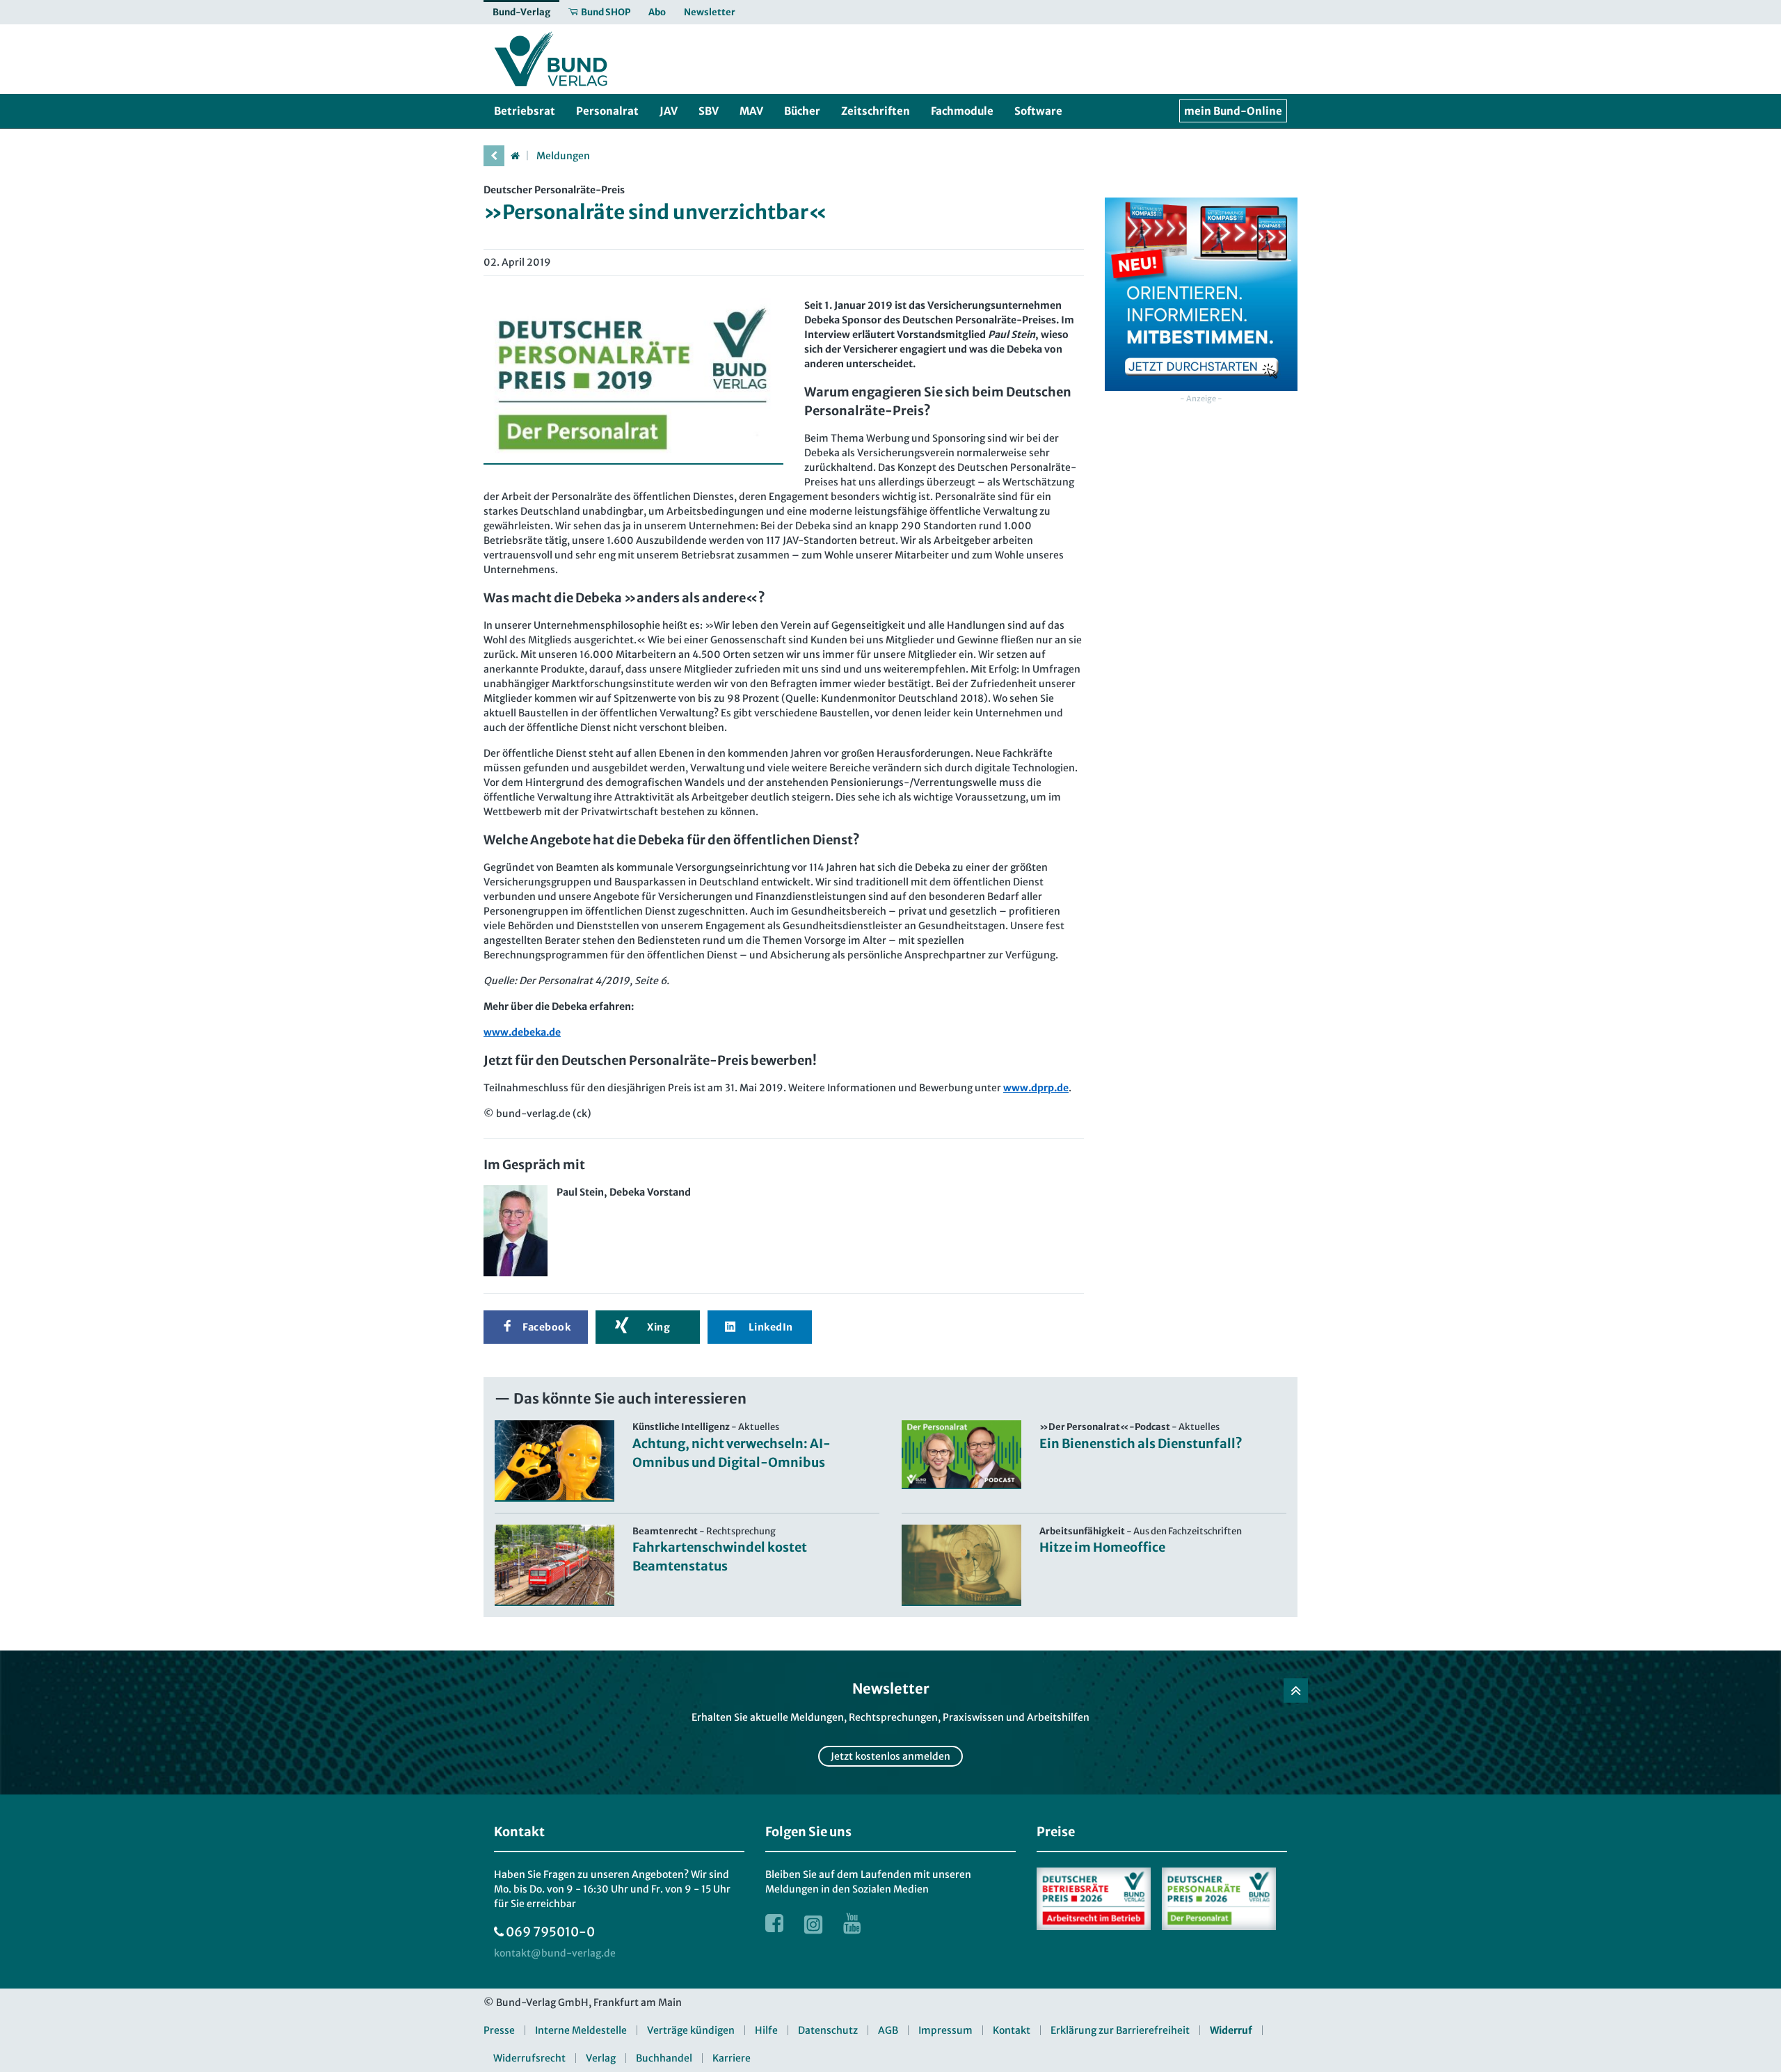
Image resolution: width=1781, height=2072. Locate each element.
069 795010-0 (550, 1932)
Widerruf (1231, 2030)
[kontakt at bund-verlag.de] (555, 1953)
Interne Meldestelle (581, 2030)
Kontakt (1012, 2030)
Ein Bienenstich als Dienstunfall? (1141, 1444)
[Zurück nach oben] (1296, 1690)
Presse (499, 2030)
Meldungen (563, 156)
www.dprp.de (1036, 1088)
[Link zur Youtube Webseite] (852, 1923)
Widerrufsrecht (529, 2058)
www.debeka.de (522, 1032)
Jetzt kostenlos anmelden (890, 1756)
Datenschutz (828, 2030)
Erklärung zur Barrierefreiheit (1120, 2030)
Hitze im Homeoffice (1102, 1547)
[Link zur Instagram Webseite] (813, 1923)
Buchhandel (664, 2058)
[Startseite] (515, 156)
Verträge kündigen (691, 2030)
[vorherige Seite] (494, 156)
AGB (888, 2030)
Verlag (601, 2058)
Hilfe (766, 2030)
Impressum (945, 2030)
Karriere (732, 2058)
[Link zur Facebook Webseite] (774, 1923)
